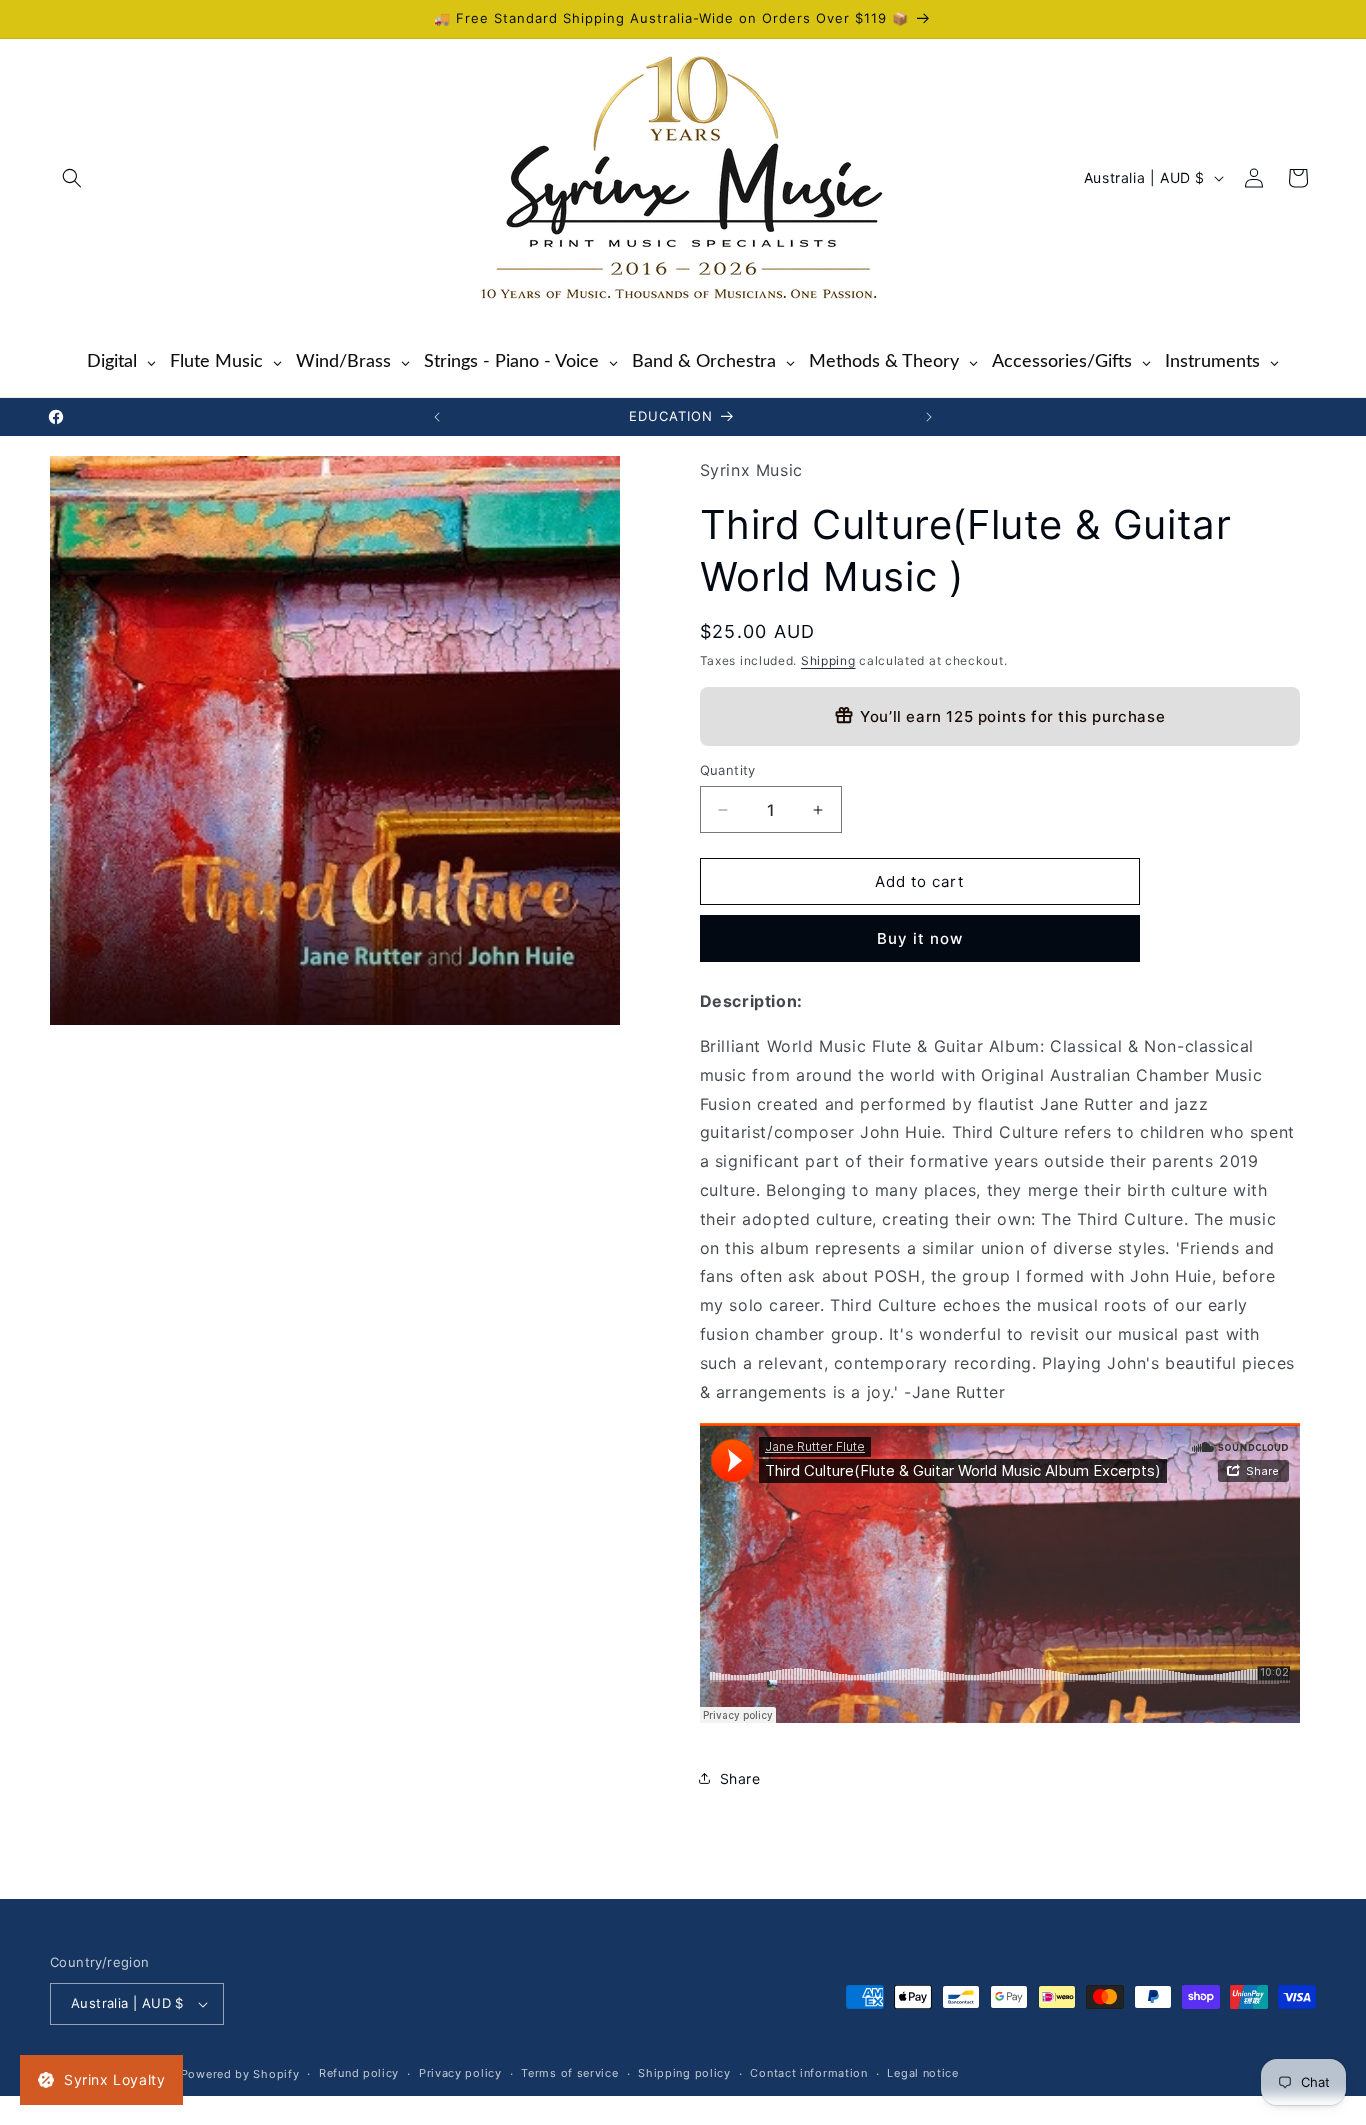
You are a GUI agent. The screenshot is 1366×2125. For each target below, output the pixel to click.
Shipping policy (684, 2074)
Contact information (808, 2074)
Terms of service (569, 2074)
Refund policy (359, 2074)
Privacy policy (460, 2074)
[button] (72, 178)
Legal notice (922, 2074)
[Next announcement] (929, 417)
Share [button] (740, 1778)
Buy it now (920, 938)
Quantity (728, 770)
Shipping (828, 660)
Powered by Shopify (240, 2074)
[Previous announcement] (437, 417)
